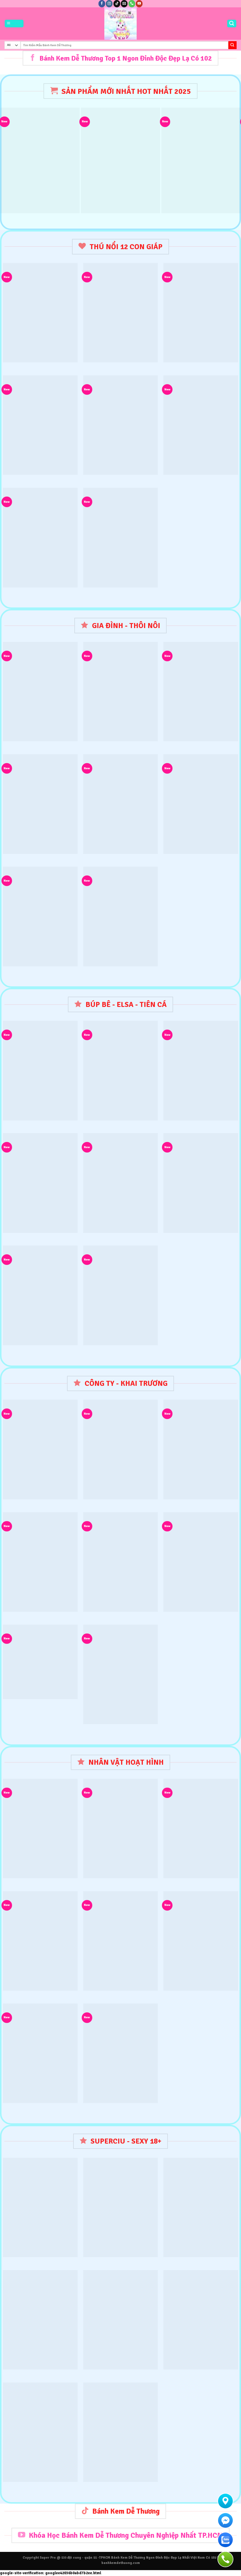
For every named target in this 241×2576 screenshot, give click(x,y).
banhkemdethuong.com (121, 2563)
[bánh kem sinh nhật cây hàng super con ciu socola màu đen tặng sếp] (40, 2432)
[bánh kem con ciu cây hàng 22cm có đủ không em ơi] (201, 2207)
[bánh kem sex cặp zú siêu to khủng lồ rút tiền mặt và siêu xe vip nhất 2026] (201, 2320)
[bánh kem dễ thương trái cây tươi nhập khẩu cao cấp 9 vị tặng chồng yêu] (201, 1562)
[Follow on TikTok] (117, 4)
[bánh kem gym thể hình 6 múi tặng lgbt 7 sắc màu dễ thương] (120, 2207)
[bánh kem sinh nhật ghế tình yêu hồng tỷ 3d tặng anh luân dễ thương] (120, 2432)
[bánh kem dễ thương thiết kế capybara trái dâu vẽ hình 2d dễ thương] (120, 2053)
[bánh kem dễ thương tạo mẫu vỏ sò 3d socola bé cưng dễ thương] (120, 804)
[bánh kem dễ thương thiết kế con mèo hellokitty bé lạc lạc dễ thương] (120, 537)
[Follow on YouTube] (139, 4)
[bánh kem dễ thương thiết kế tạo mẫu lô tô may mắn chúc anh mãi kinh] (40, 1662)
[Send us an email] (124, 4)
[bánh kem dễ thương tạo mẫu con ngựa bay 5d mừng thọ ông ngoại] (201, 313)
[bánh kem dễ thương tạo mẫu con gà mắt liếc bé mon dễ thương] (40, 313)
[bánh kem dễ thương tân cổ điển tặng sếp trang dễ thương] (201, 160)
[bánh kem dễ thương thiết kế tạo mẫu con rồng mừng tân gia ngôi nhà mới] (120, 1562)
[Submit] (232, 45)
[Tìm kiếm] (232, 24)
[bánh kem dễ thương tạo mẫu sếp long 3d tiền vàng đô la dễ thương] (120, 425)
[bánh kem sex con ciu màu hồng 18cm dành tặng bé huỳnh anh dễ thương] (40, 2207)
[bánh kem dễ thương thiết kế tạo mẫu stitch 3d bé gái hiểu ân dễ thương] (120, 916)
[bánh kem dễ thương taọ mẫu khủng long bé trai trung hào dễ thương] (201, 1941)
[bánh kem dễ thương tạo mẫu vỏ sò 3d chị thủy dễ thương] (40, 1183)
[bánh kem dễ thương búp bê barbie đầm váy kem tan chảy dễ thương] (40, 425)
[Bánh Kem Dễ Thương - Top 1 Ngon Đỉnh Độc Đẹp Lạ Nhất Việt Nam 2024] (121, 24)
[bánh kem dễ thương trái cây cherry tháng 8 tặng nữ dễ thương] (120, 160)
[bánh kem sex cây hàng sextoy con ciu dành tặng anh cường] (40, 2320)
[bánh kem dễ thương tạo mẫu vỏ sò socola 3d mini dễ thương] (201, 1183)
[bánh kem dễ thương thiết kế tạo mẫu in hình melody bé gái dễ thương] (40, 160)
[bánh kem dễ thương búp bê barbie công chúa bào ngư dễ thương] (40, 537)
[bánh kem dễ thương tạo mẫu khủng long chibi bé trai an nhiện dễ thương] (40, 1941)
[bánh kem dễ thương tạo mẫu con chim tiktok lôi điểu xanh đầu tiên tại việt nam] (120, 313)
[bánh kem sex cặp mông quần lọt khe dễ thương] (120, 2320)
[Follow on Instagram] (109, 4)
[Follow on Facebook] (102, 4)
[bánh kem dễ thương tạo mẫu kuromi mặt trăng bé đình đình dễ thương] (201, 425)
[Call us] (132, 4)
